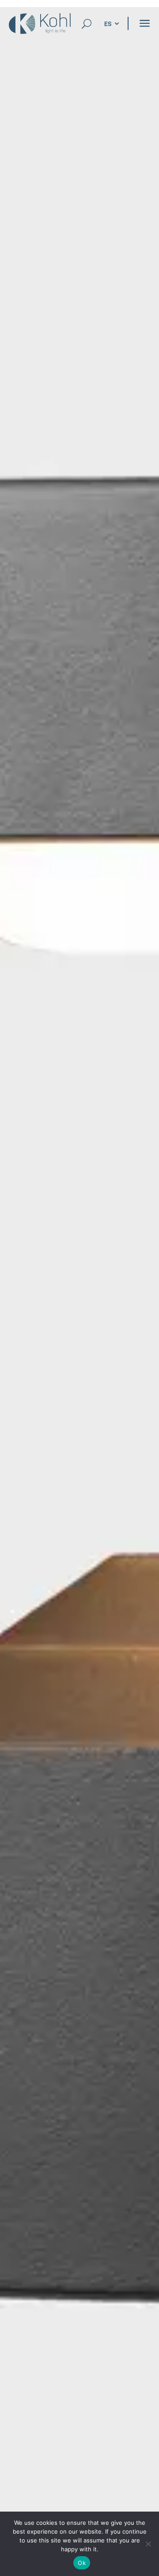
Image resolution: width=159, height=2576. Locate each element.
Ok (82, 2563)
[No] (148, 2544)
